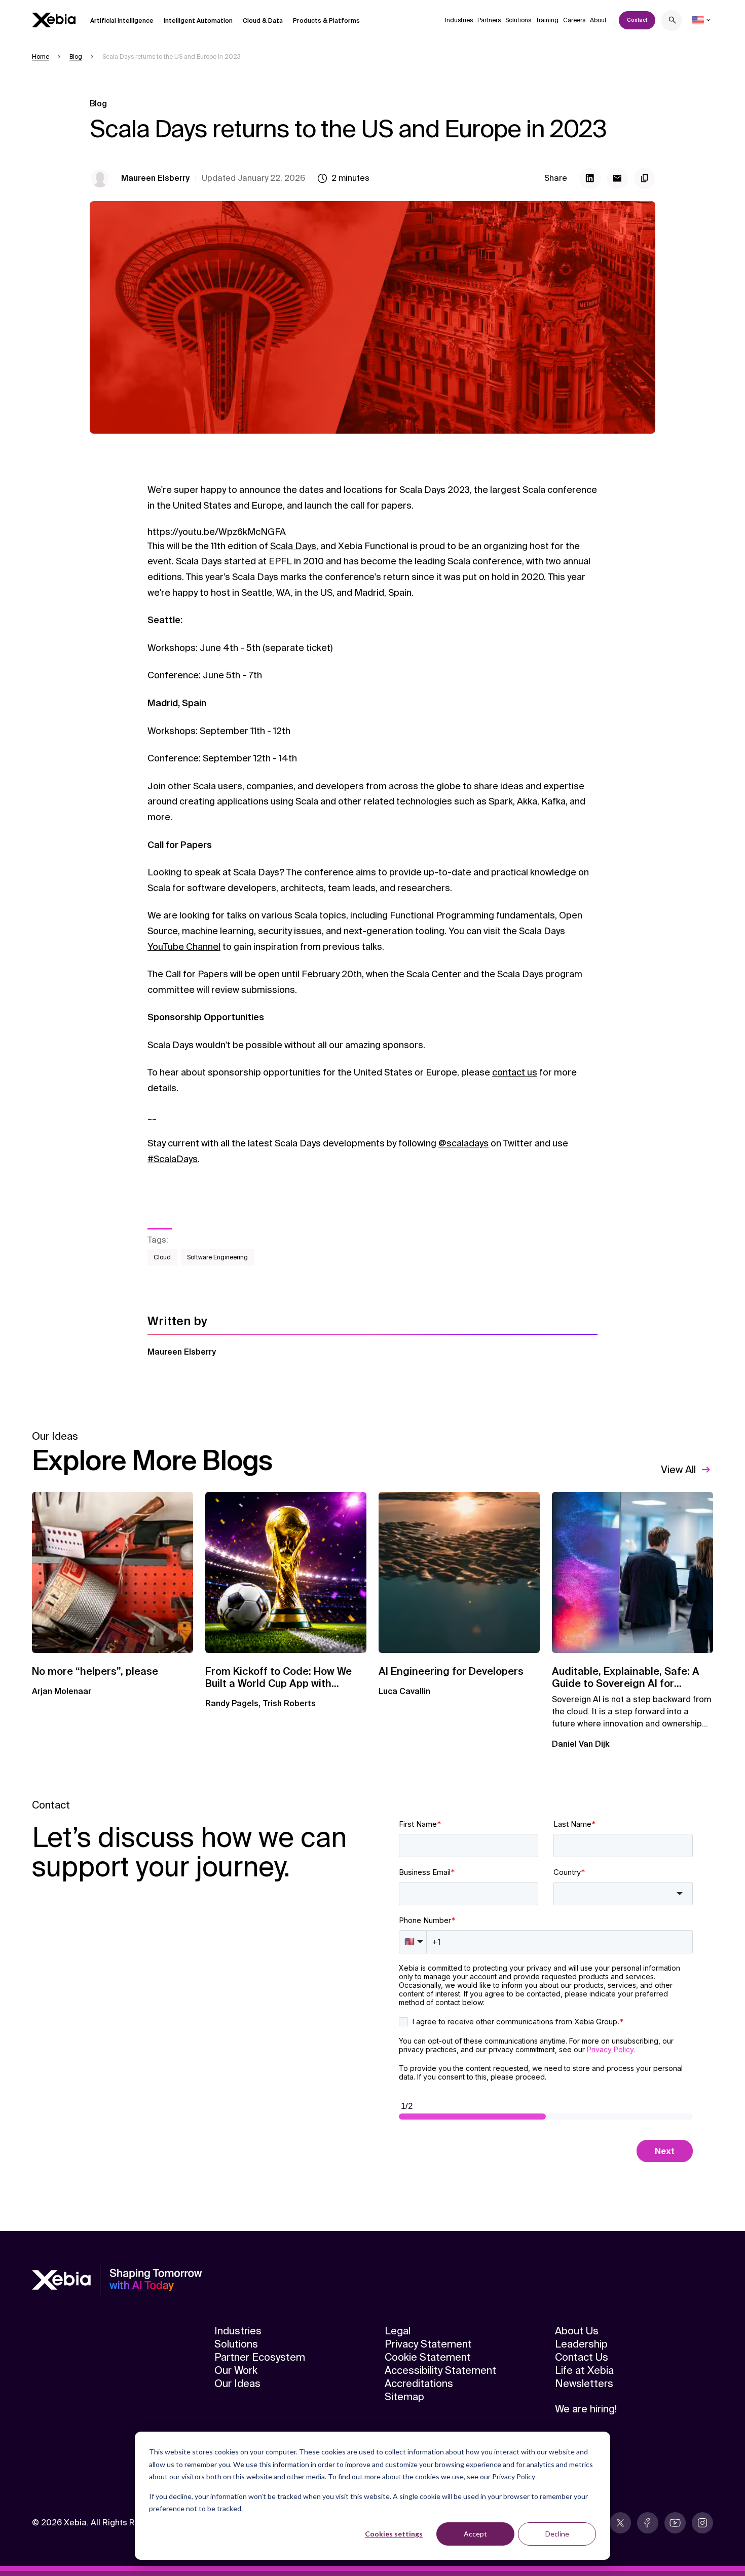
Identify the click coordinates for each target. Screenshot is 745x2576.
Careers (574, 20)
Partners (489, 20)
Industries (459, 20)
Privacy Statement (428, 2344)
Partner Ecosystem (260, 2357)
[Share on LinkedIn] (590, 178)
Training (547, 20)
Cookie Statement (428, 2357)
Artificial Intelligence (122, 21)
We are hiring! (586, 2409)
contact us (515, 1072)
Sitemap (404, 2397)
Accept (475, 2534)
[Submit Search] (673, 22)
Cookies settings (394, 2534)
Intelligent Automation (198, 21)
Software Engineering (217, 1257)
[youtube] (675, 2523)
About (598, 20)
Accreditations (419, 2383)
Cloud (162, 1257)
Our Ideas (237, 2383)
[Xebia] (54, 20)
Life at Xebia (584, 2370)
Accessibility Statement (440, 2370)
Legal (398, 2331)
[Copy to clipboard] (645, 178)
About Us (577, 2331)
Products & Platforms (326, 21)
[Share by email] (617, 178)
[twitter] (620, 2523)
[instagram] (702, 2523)
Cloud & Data (263, 21)
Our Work (236, 2370)
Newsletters (584, 2383)
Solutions (518, 20)
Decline (557, 2534)
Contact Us (582, 2357)
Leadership (581, 2344)
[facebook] (648, 2523)
